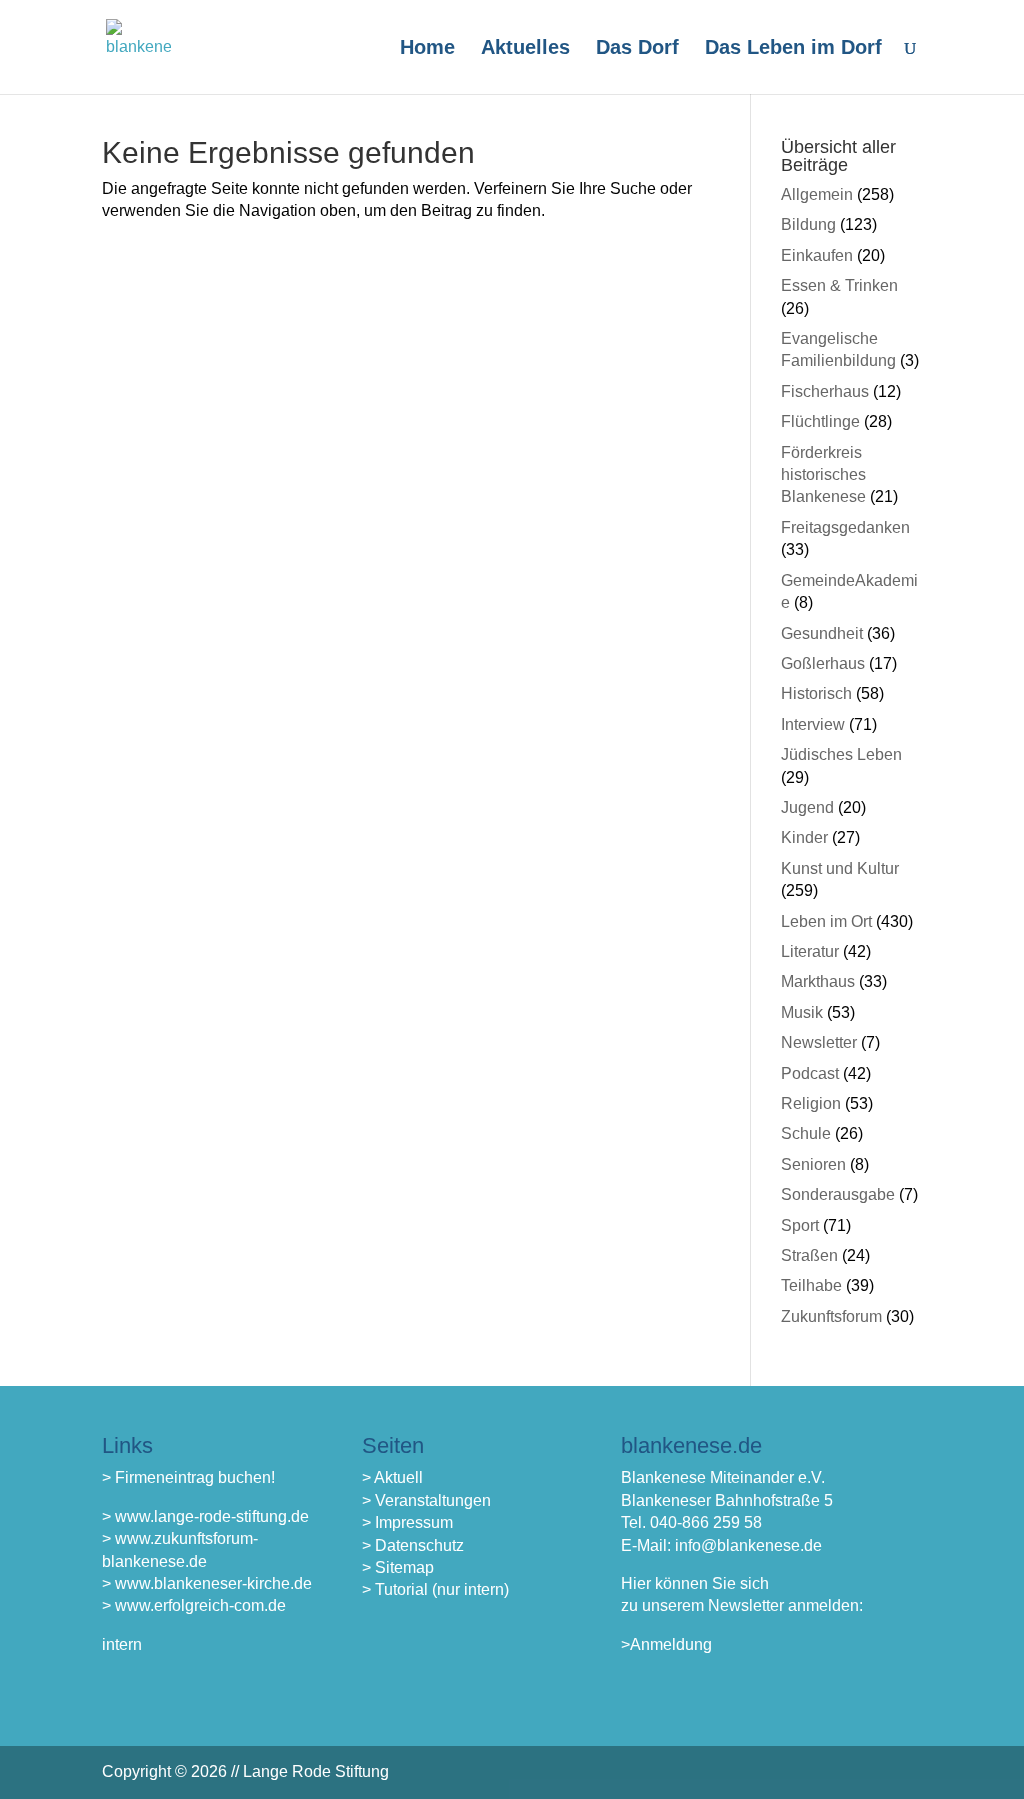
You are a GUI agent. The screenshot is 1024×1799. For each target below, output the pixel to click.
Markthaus (818, 981)
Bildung (808, 224)
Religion (811, 1103)
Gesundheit (822, 633)
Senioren (813, 1164)
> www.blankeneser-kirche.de (207, 1583)
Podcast (810, 1073)
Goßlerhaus (823, 663)
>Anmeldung (666, 1644)
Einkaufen (817, 255)
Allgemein (817, 194)
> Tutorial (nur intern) (435, 1589)
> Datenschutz (413, 1545)
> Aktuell (392, 1477)
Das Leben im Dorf (793, 49)
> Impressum (407, 1522)
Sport (800, 1225)
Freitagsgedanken (845, 527)
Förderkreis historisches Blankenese (823, 475)
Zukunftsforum (831, 1316)
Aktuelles (525, 49)
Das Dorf (637, 49)
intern (122, 1644)
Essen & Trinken (839, 285)
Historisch (816, 693)
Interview (813, 724)
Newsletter (819, 1042)
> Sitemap (398, 1567)
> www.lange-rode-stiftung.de (205, 1516)
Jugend (807, 807)
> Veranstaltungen (426, 1500)
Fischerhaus (825, 391)
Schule (806, 1133)
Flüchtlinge (820, 421)
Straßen (809, 1255)
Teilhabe (811, 1285)
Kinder (804, 837)
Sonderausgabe (838, 1194)
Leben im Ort (826, 921)
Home (427, 49)
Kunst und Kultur (840, 868)
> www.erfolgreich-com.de (194, 1605)
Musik (802, 1012)
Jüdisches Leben (841, 754)
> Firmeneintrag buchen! (188, 1477)
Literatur (810, 951)
